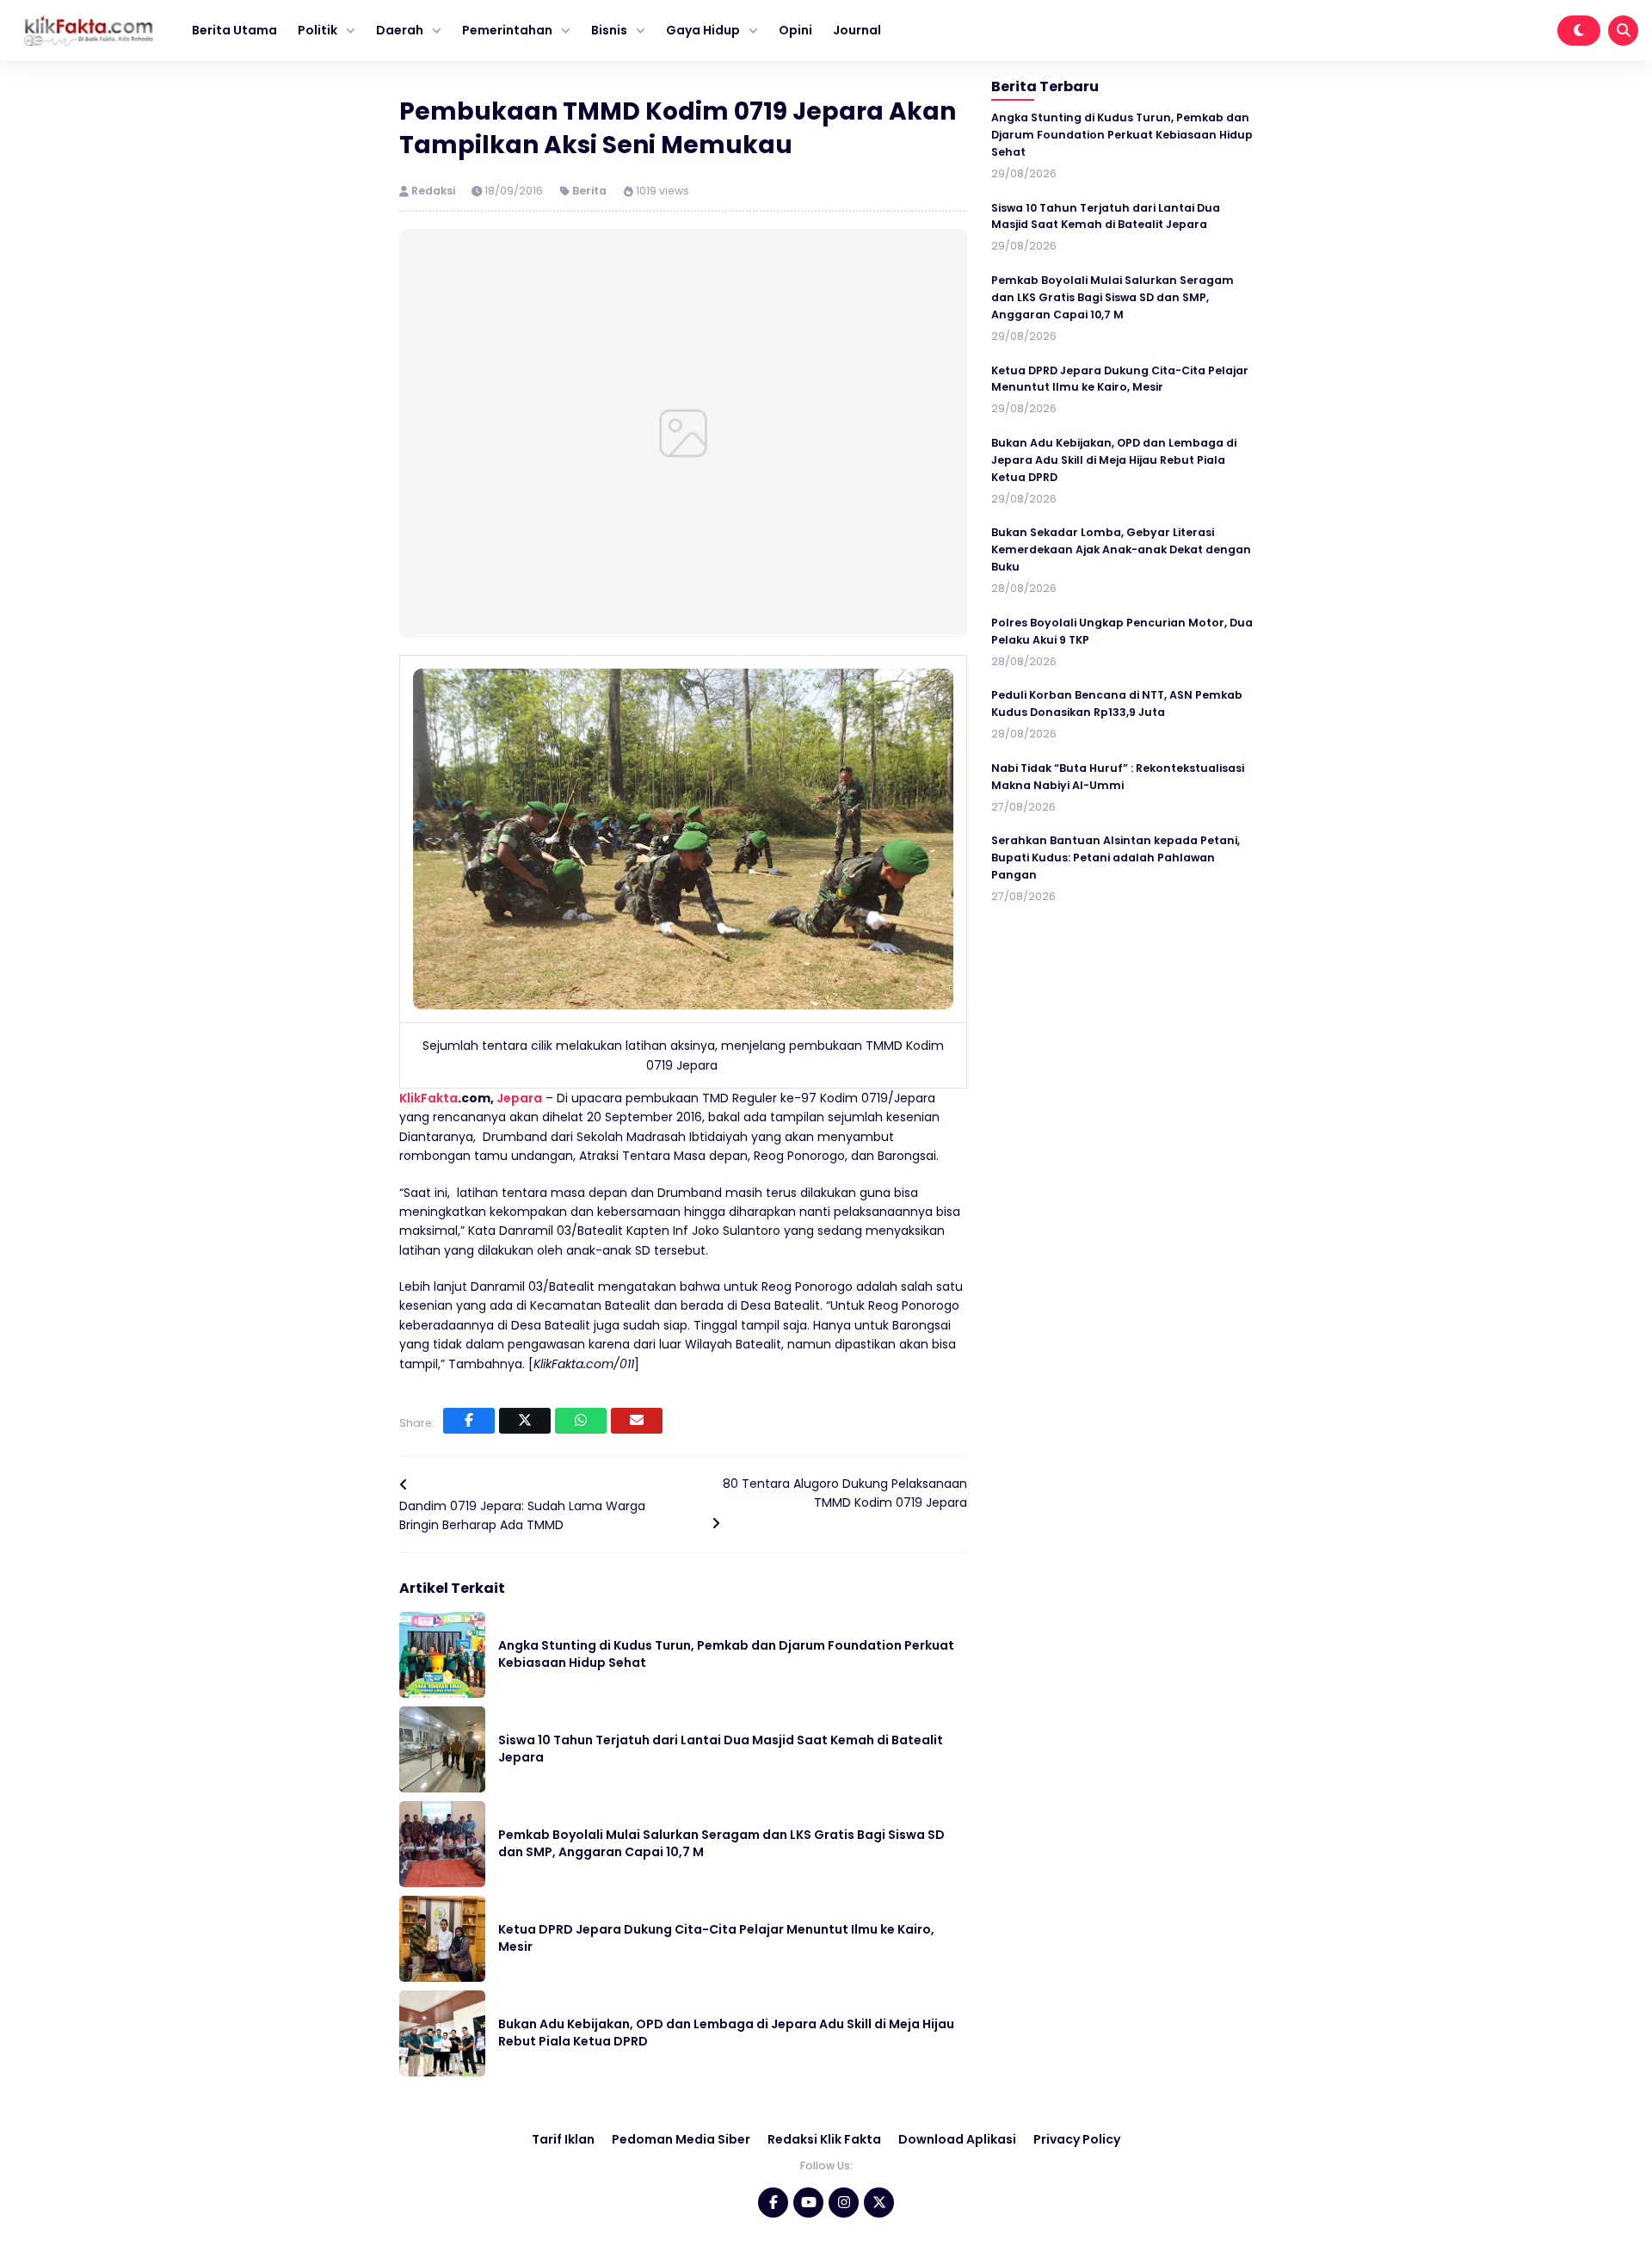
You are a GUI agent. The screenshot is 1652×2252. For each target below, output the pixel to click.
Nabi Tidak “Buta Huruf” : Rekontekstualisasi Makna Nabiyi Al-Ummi (1118, 777)
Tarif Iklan (563, 2139)
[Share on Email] (637, 1421)
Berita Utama (234, 30)
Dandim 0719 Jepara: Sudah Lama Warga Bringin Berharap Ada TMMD (522, 1515)
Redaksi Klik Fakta (824, 2139)
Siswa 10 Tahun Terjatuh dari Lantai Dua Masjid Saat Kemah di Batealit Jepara (721, 1749)
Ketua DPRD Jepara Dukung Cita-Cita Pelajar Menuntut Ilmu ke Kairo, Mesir (716, 1938)
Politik (317, 30)
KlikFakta (428, 1098)
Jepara (519, 1098)
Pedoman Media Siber (681, 2139)
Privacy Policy (1077, 2139)
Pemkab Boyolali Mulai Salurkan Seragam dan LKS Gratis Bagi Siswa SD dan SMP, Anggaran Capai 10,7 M (721, 1843)
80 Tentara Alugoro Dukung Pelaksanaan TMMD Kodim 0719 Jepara (845, 1493)
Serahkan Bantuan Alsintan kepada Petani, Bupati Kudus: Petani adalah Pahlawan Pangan (1116, 858)
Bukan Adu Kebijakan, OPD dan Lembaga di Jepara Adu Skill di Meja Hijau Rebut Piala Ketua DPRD (726, 2033)
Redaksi (435, 191)
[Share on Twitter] (525, 1421)
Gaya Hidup (703, 30)
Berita (589, 191)
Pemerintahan (507, 30)
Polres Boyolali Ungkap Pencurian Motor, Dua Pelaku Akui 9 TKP (1122, 631)
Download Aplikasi (957, 2139)
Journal (857, 30)
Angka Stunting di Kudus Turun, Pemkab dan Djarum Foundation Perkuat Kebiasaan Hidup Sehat (726, 1654)
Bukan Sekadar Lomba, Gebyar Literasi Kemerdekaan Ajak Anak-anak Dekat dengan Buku (1121, 550)
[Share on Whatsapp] (581, 1421)
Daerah (400, 30)
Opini (795, 30)
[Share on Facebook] (469, 1421)
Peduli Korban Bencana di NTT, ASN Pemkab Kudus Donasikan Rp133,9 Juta (1117, 703)
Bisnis (609, 30)
